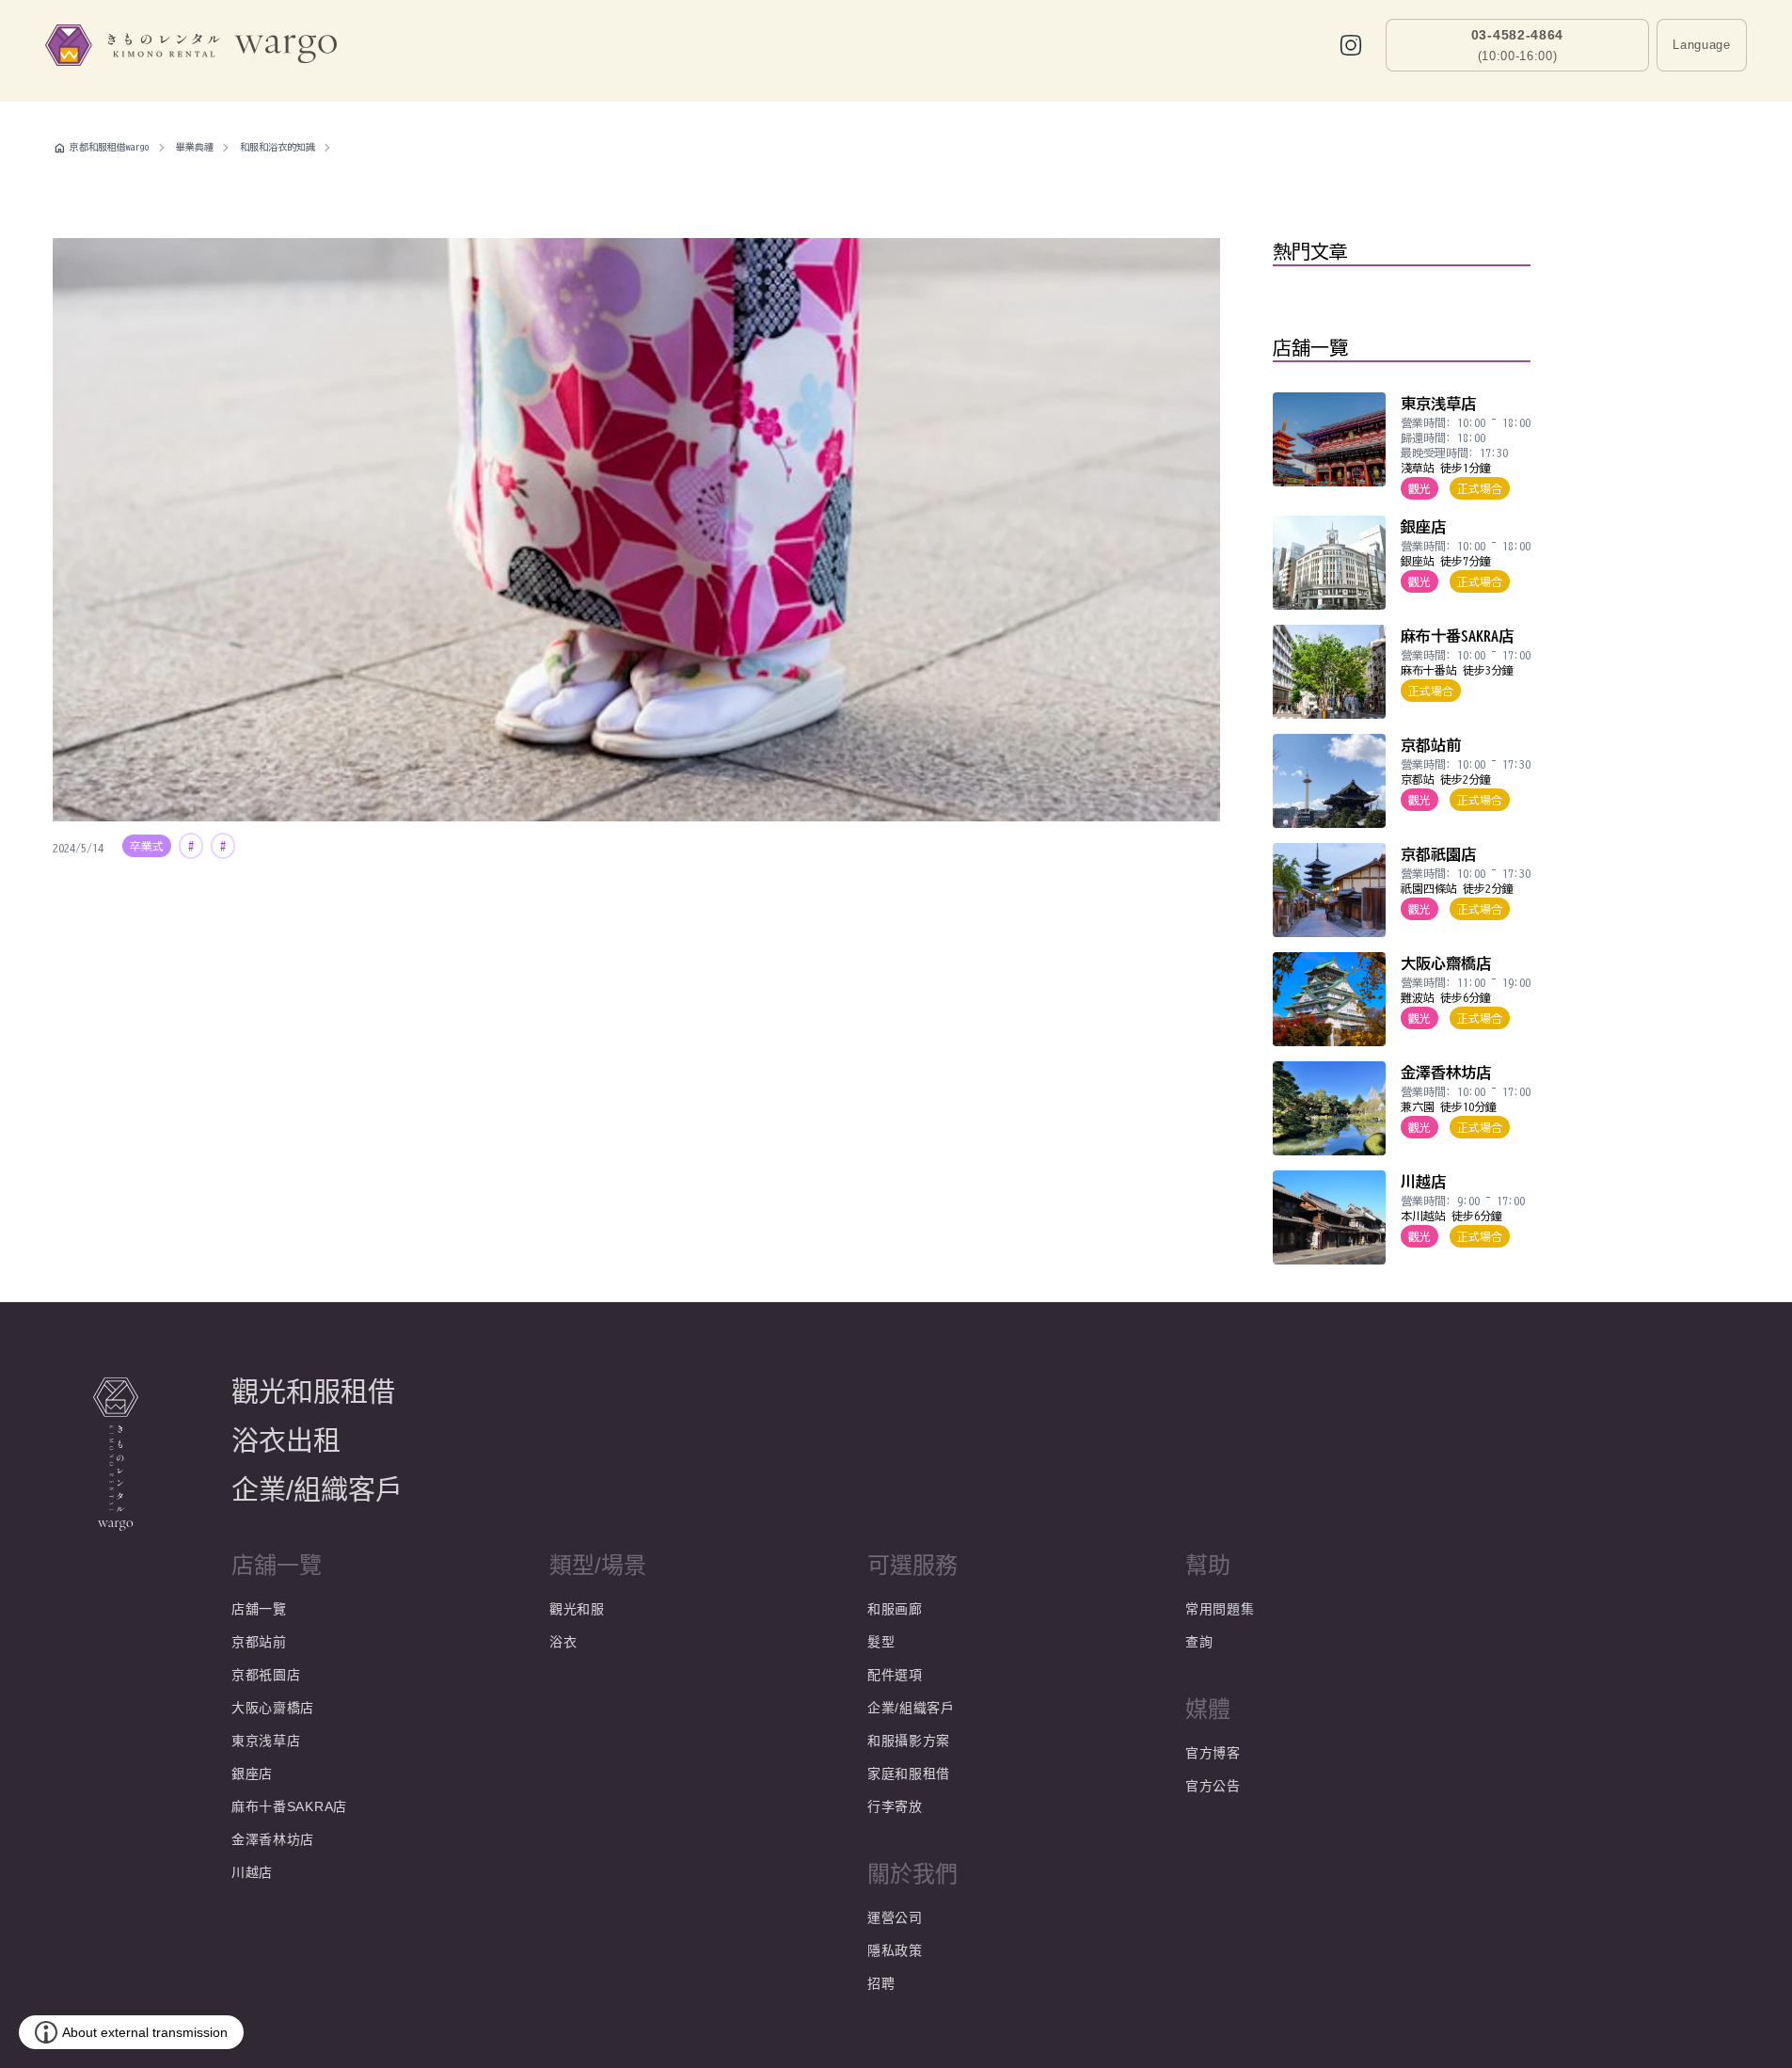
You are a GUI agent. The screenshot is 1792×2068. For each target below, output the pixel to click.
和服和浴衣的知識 (278, 147)
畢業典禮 (195, 147)
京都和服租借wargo (110, 147)
